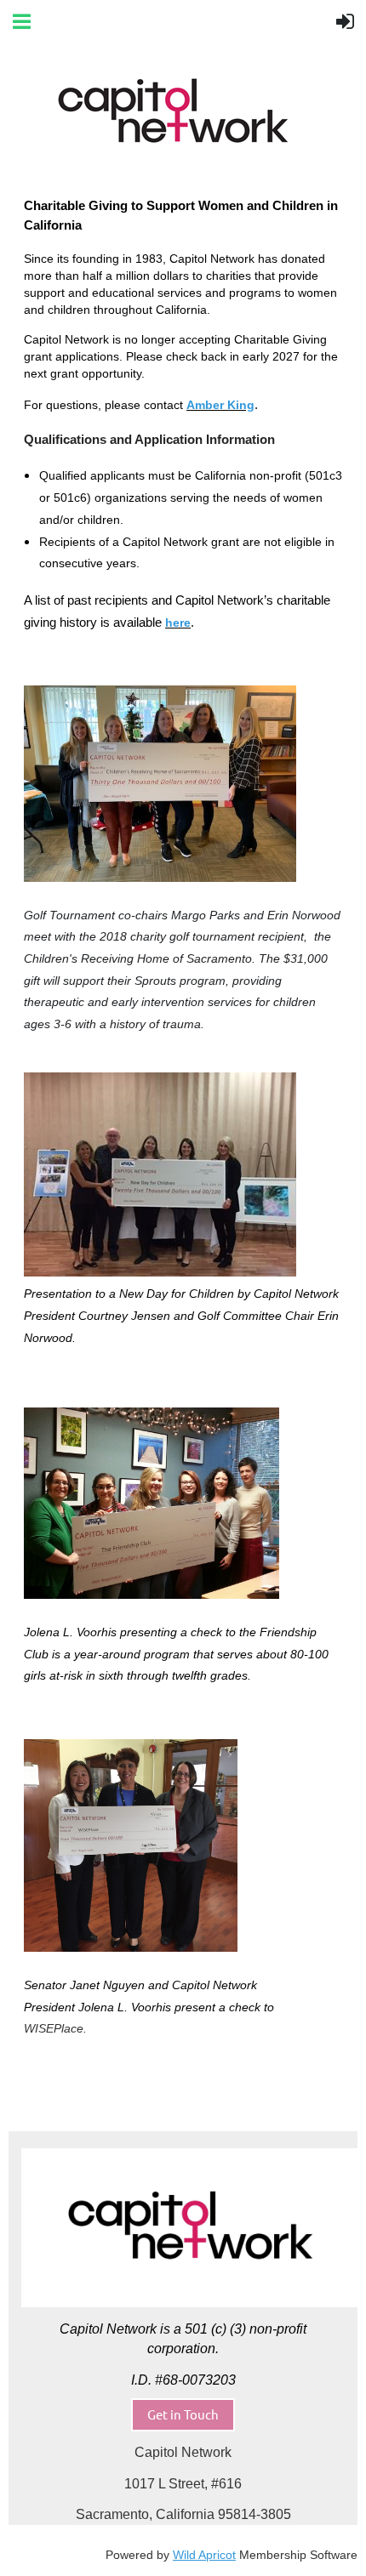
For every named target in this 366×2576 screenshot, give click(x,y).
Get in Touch (183, 2414)
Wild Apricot (204, 2555)
